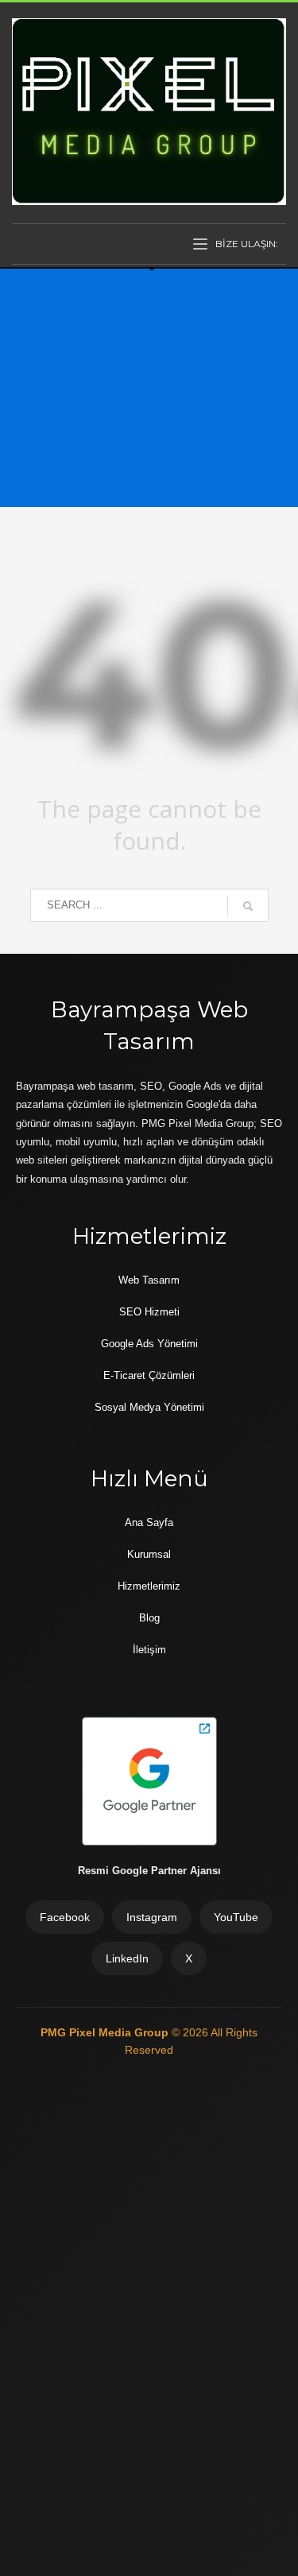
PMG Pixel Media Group (106, 2032)
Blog (149, 1618)
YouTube (236, 1917)
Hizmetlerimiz (149, 1586)
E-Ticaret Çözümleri (149, 1375)
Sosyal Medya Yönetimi (149, 1407)
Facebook (65, 1917)
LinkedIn (127, 1958)
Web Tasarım (149, 1280)
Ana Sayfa (149, 1522)
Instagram (152, 1917)
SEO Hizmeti (149, 1312)
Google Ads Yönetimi (149, 1344)
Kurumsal (149, 1554)
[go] (248, 906)
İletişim (149, 1650)
